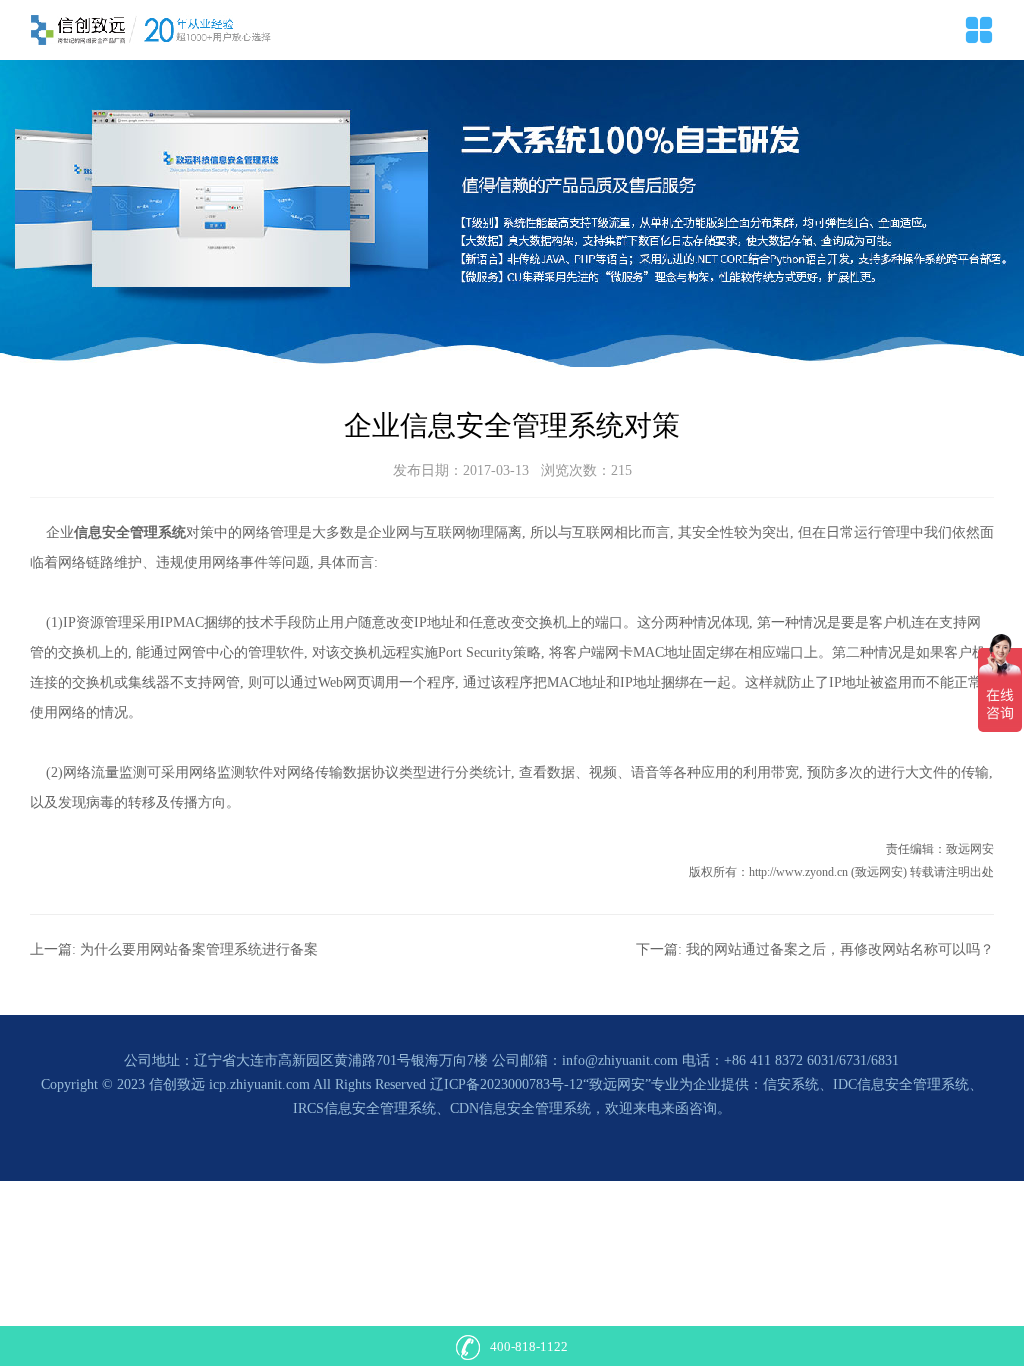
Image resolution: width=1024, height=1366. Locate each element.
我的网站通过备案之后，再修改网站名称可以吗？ (840, 949)
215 (621, 470)
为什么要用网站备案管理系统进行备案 (199, 949)
